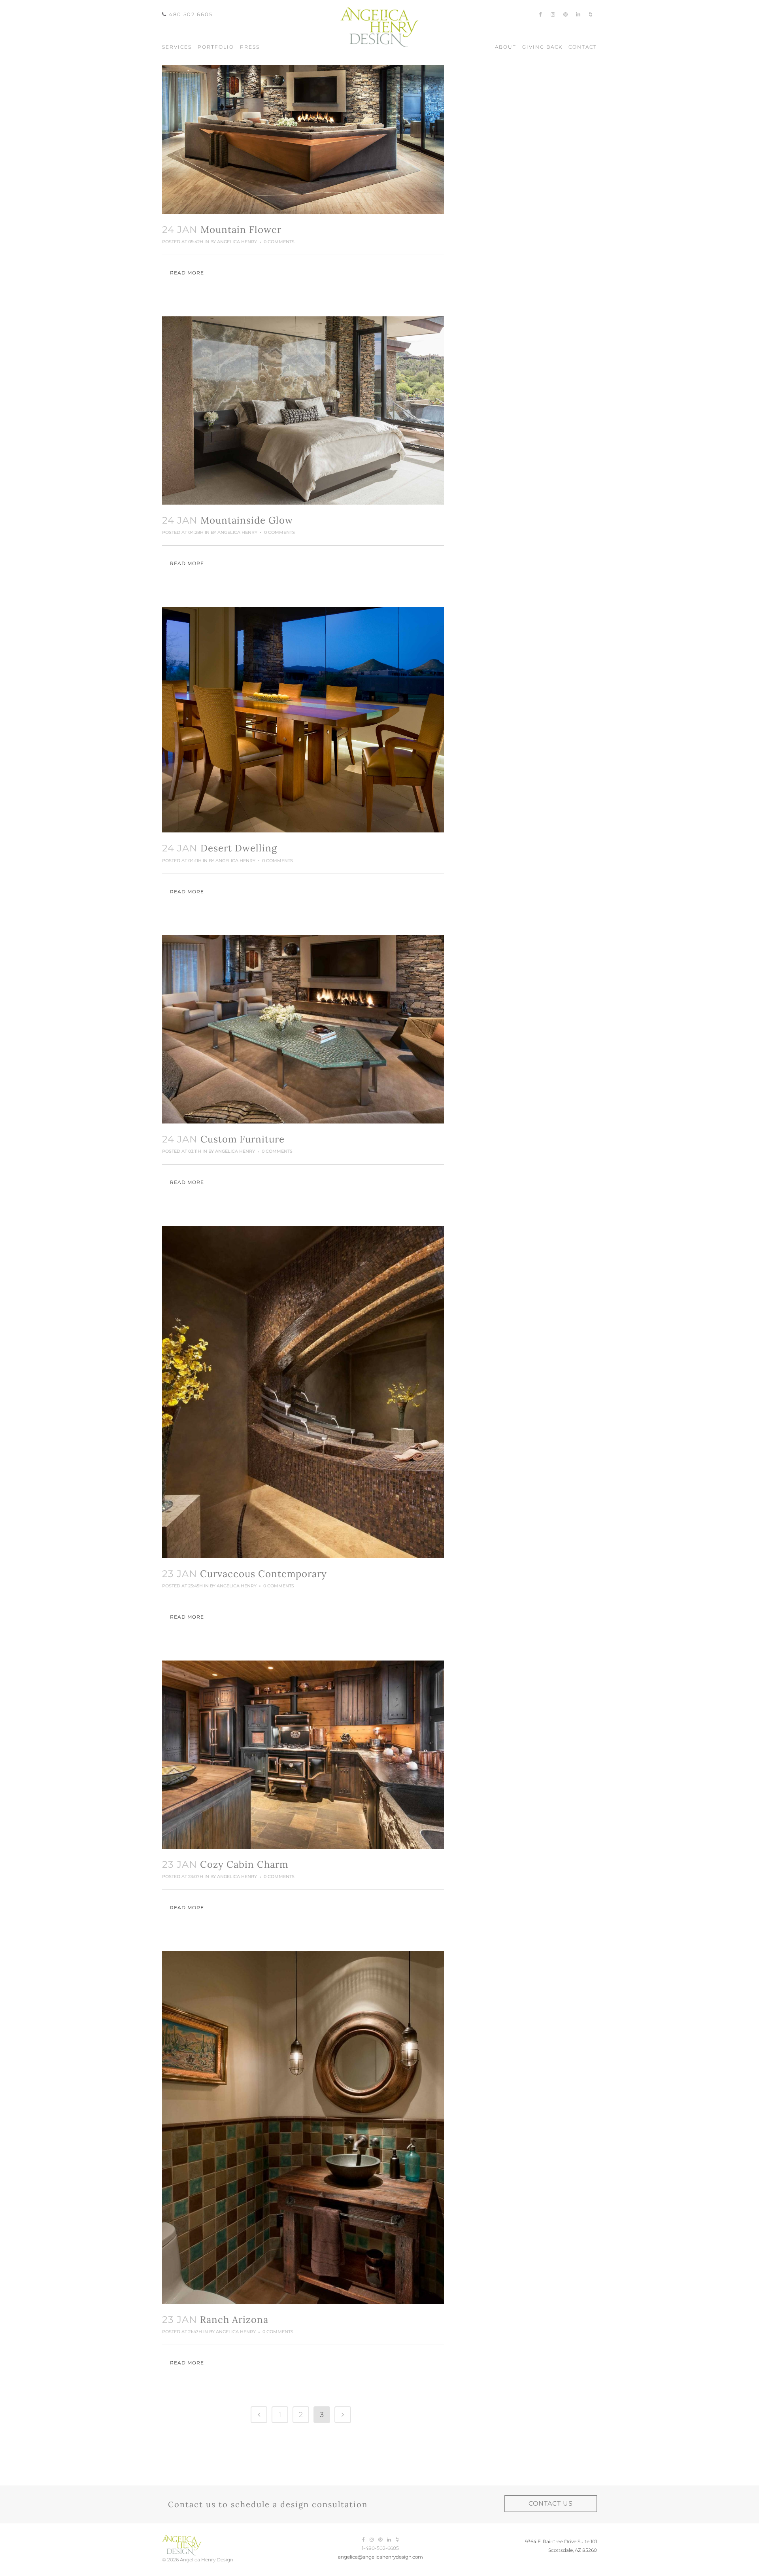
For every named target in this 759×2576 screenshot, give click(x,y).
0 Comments (279, 242)
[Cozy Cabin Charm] (303, 1755)
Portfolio (216, 47)
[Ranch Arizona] (303, 2128)
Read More (187, 273)
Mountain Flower (241, 230)
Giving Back (542, 47)
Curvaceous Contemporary (263, 1574)
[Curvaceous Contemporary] (303, 1392)
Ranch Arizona (234, 2320)
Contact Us (551, 2503)
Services (177, 47)
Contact (583, 47)
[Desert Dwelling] (303, 720)
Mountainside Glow (247, 520)
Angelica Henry (237, 242)
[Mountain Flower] (303, 120)
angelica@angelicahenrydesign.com (380, 2557)
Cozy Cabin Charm (244, 1864)
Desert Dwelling (239, 848)
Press (250, 47)
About (506, 47)
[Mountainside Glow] (303, 410)
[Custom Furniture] (303, 1029)
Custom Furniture (243, 1139)
